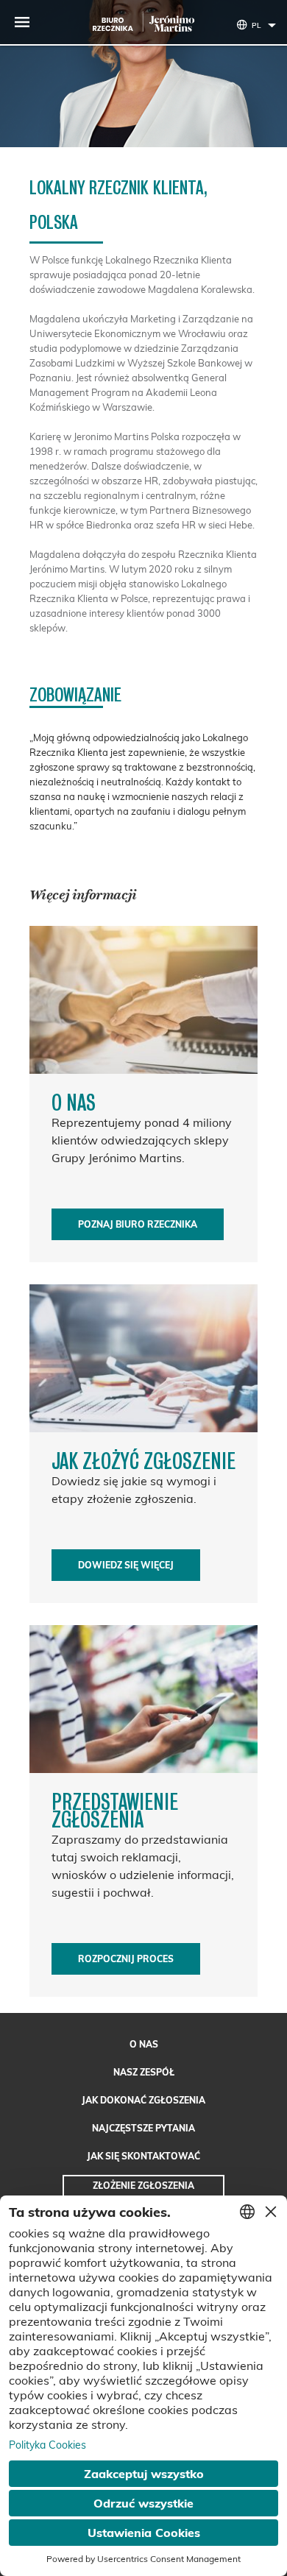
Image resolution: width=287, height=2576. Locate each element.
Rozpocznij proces (126, 1959)
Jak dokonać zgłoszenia (143, 2100)
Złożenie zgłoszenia (143, 2186)
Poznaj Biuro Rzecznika (138, 1224)
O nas (144, 2044)
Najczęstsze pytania (143, 2128)
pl (256, 25)
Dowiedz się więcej (126, 1565)
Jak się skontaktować (143, 2156)
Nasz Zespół (144, 2072)
